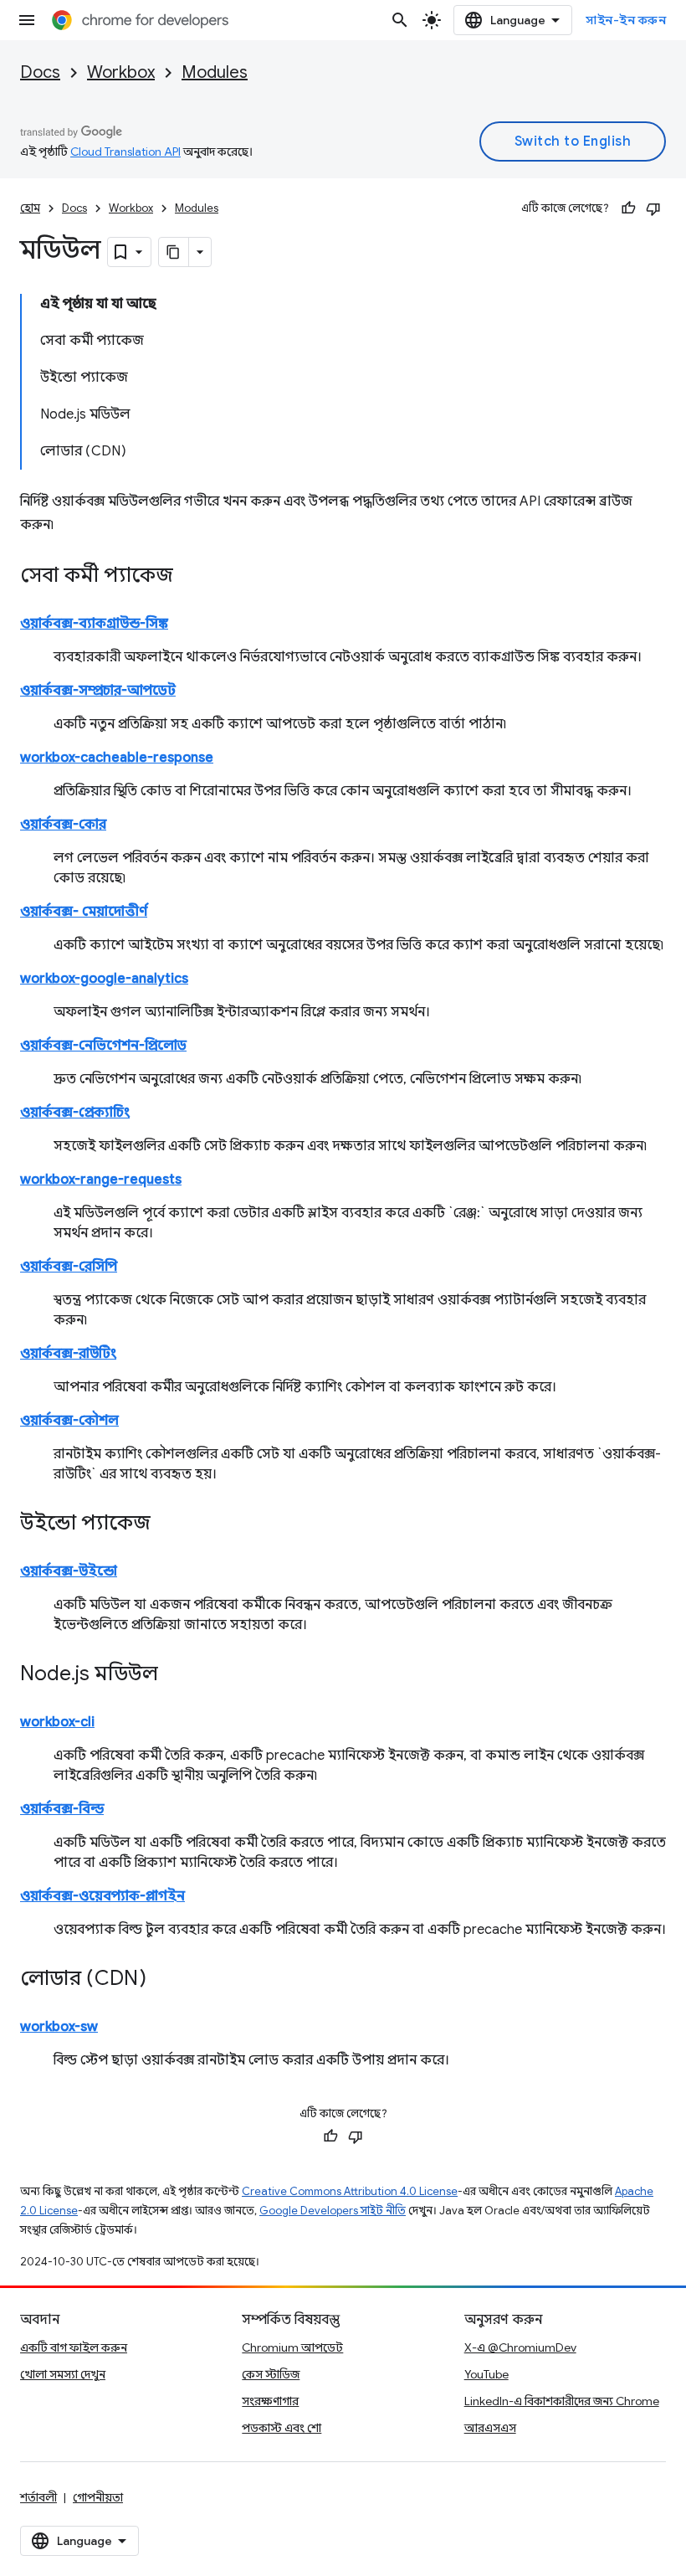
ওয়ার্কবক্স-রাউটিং (68, 1354)
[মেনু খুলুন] (27, 20)
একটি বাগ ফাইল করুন (74, 2347)
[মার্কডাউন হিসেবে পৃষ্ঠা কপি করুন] (174, 252)
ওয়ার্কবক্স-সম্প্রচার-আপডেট (98, 691)
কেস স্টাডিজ (271, 2374)
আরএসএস (490, 2428)
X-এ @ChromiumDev (520, 2347)
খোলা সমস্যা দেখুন (63, 2374)
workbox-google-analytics (104, 979)
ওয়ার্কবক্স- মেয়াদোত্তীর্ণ (84, 912)
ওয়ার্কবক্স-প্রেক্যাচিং (75, 1113)
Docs (40, 72)
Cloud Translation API (125, 152)
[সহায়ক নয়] (653, 208)
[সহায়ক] (628, 208)
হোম (30, 208)
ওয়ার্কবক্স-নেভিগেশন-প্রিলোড (103, 1046)
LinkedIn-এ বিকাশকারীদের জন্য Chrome (562, 2401)
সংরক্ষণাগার (270, 2401)
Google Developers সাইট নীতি (333, 2211)
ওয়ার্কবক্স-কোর (63, 825)
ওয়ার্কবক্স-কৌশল (69, 1421)
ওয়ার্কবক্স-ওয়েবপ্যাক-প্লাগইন (102, 1896)
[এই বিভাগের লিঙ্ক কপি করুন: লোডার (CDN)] (163, 1980)
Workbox (121, 72)
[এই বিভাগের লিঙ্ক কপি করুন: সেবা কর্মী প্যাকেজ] (190, 577)
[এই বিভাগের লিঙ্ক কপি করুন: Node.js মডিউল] (175, 1675)
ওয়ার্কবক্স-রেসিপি (69, 1267)
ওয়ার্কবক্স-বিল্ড (62, 1809)
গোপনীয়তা (98, 2497)
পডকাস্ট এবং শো (282, 2428)
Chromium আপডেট (292, 2347)
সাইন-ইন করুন (626, 20)
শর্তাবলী (38, 2497)
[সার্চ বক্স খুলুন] (400, 20)
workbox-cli (57, 1722)
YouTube (486, 2374)
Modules (215, 72)
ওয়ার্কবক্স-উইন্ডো (69, 1571)
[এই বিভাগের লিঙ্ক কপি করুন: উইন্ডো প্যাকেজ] (167, 1525)
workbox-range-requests (101, 1180)
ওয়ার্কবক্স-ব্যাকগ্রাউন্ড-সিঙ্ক (94, 624)
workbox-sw (59, 2027)
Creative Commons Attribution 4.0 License (350, 2191)
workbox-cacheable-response (117, 758)
